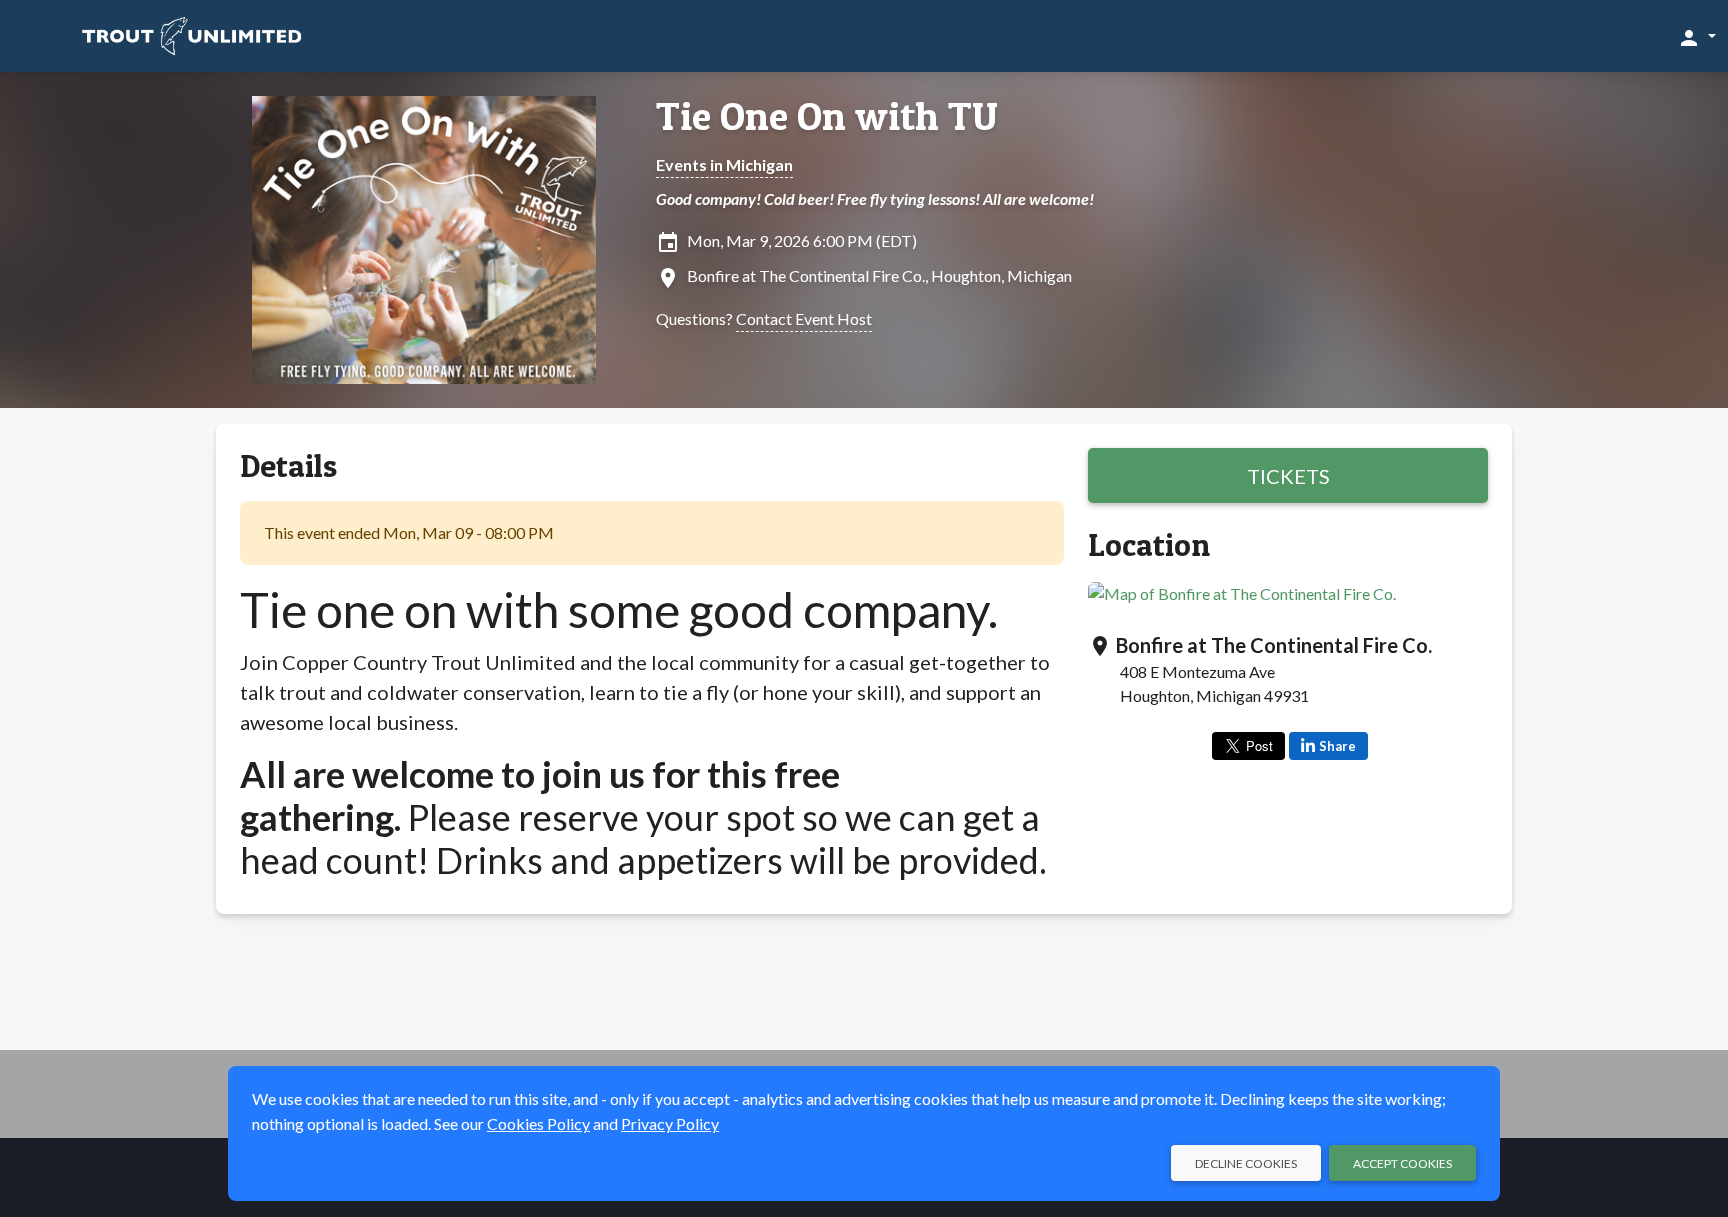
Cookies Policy (538, 1123)
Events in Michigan (724, 164)
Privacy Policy (670, 1123)
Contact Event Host (804, 318)
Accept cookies (1402, 1163)
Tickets (1288, 476)
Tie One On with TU (827, 116)
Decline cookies (1246, 1163)
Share (1337, 746)
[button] (1696, 37)
